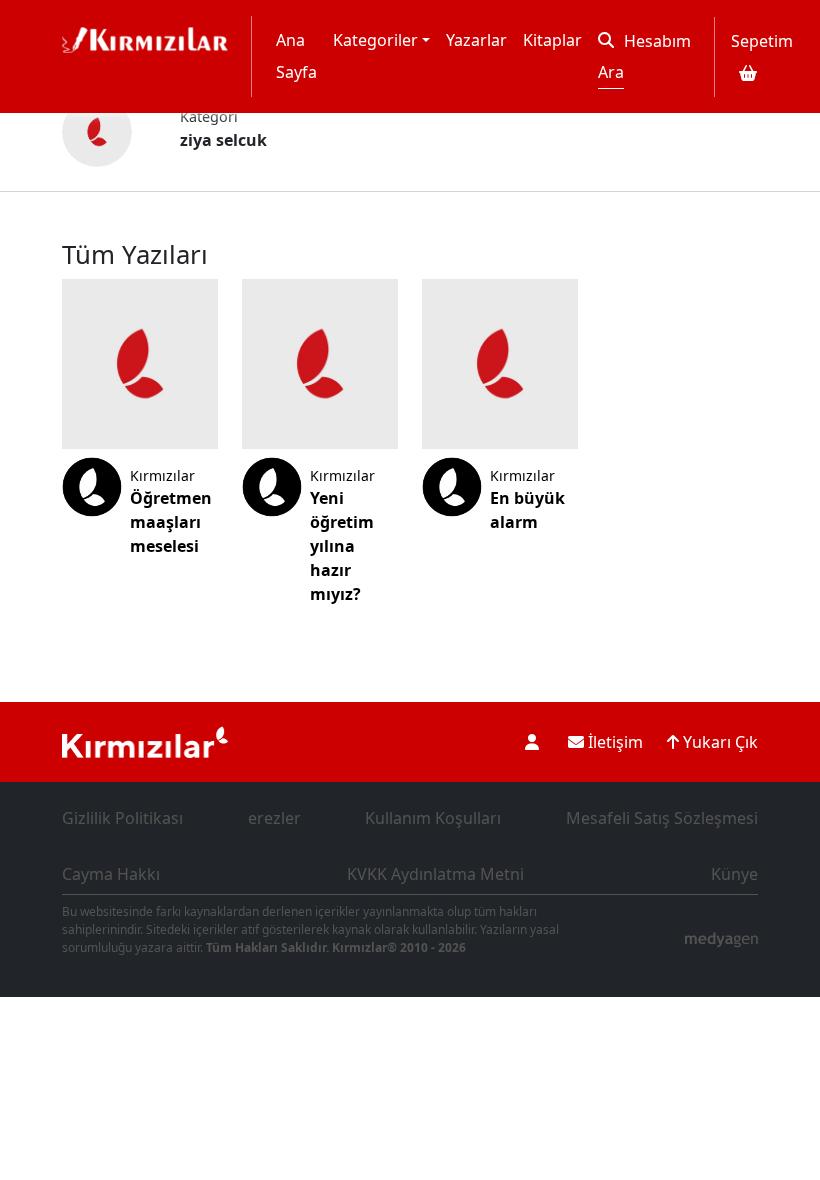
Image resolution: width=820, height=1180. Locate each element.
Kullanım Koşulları (433, 818)
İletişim (613, 742)
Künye (734, 874)
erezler (274, 818)
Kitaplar (552, 40)
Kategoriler (375, 40)
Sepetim (762, 41)
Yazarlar (476, 40)
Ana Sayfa (296, 56)
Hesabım (657, 41)
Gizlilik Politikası (122, 818)
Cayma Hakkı (111, 874)
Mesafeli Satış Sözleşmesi (662, 818)
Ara (611, 72)
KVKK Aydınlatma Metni (435, 874)
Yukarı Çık (718, 742)
